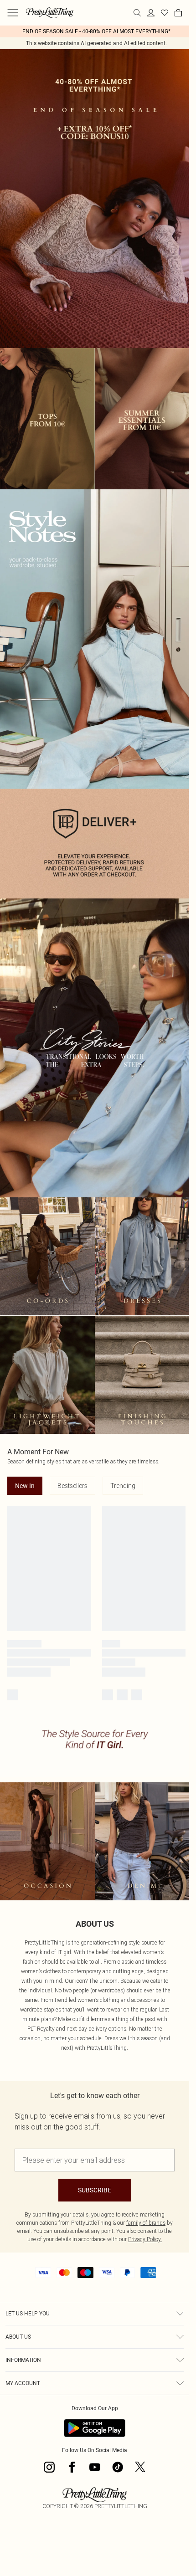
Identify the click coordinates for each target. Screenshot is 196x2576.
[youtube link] (95, 2467)
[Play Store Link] (95, 2428)
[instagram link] (49, 2467)
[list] (95, 31)
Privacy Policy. (145, 2239)
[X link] (140, 2467)
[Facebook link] (72, 2467)
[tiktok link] (118, 2467)
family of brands (146, 2223)
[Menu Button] (13, 13)
